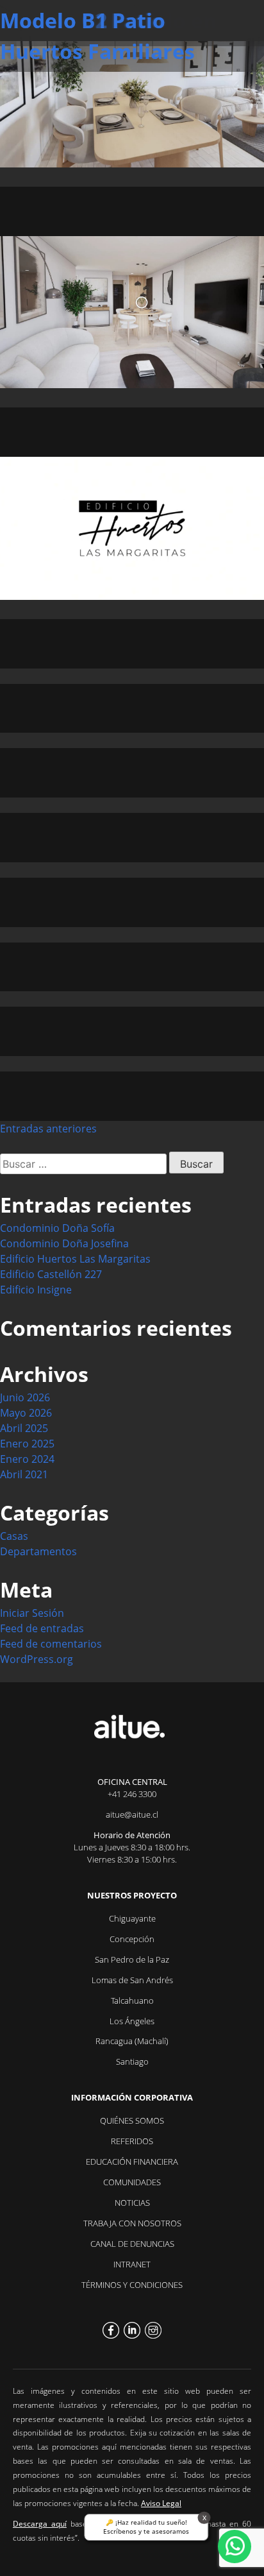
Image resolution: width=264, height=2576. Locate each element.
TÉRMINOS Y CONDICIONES (132, 2285)
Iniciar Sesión (32, 1613)
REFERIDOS (132, 2141)
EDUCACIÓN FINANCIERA (132, 2162)
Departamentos (38, 1551)
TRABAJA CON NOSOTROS (132, 2223)
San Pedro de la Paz (132, 1959)
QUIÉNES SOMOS (132, 2120)
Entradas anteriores (48, 1129)
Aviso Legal (161, 2503)
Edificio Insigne (36, 1290)
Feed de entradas (42, 1628)
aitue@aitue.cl (132, 1814)
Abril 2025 (24, 1428)
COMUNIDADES (132, 2182)
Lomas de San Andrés (132, 1980)
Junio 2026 (25, 1397)
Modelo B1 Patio (83, 20)
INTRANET (132, 2264)
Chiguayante (132, 1918)
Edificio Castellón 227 (51, 1274)
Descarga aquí (40, 2524)
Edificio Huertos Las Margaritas (75, 1259)
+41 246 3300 (132, 1794)
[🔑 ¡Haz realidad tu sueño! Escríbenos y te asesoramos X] (235, 2546)
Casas (14, 1536)
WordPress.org (37, 1659)
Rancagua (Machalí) (132, 2041)
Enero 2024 (27, 1459)
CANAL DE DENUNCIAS (132, 2244)
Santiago (132, 2061)
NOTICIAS (132, 2203)
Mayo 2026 (26, 1413)
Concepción (132, 1939)
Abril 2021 (24, 1474)
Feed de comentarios (51, 1644)
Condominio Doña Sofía (57, 1228)
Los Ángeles (132, 2021)
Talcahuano (132, 2000)
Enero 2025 (27, 1444)
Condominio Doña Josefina (64, 1243)
